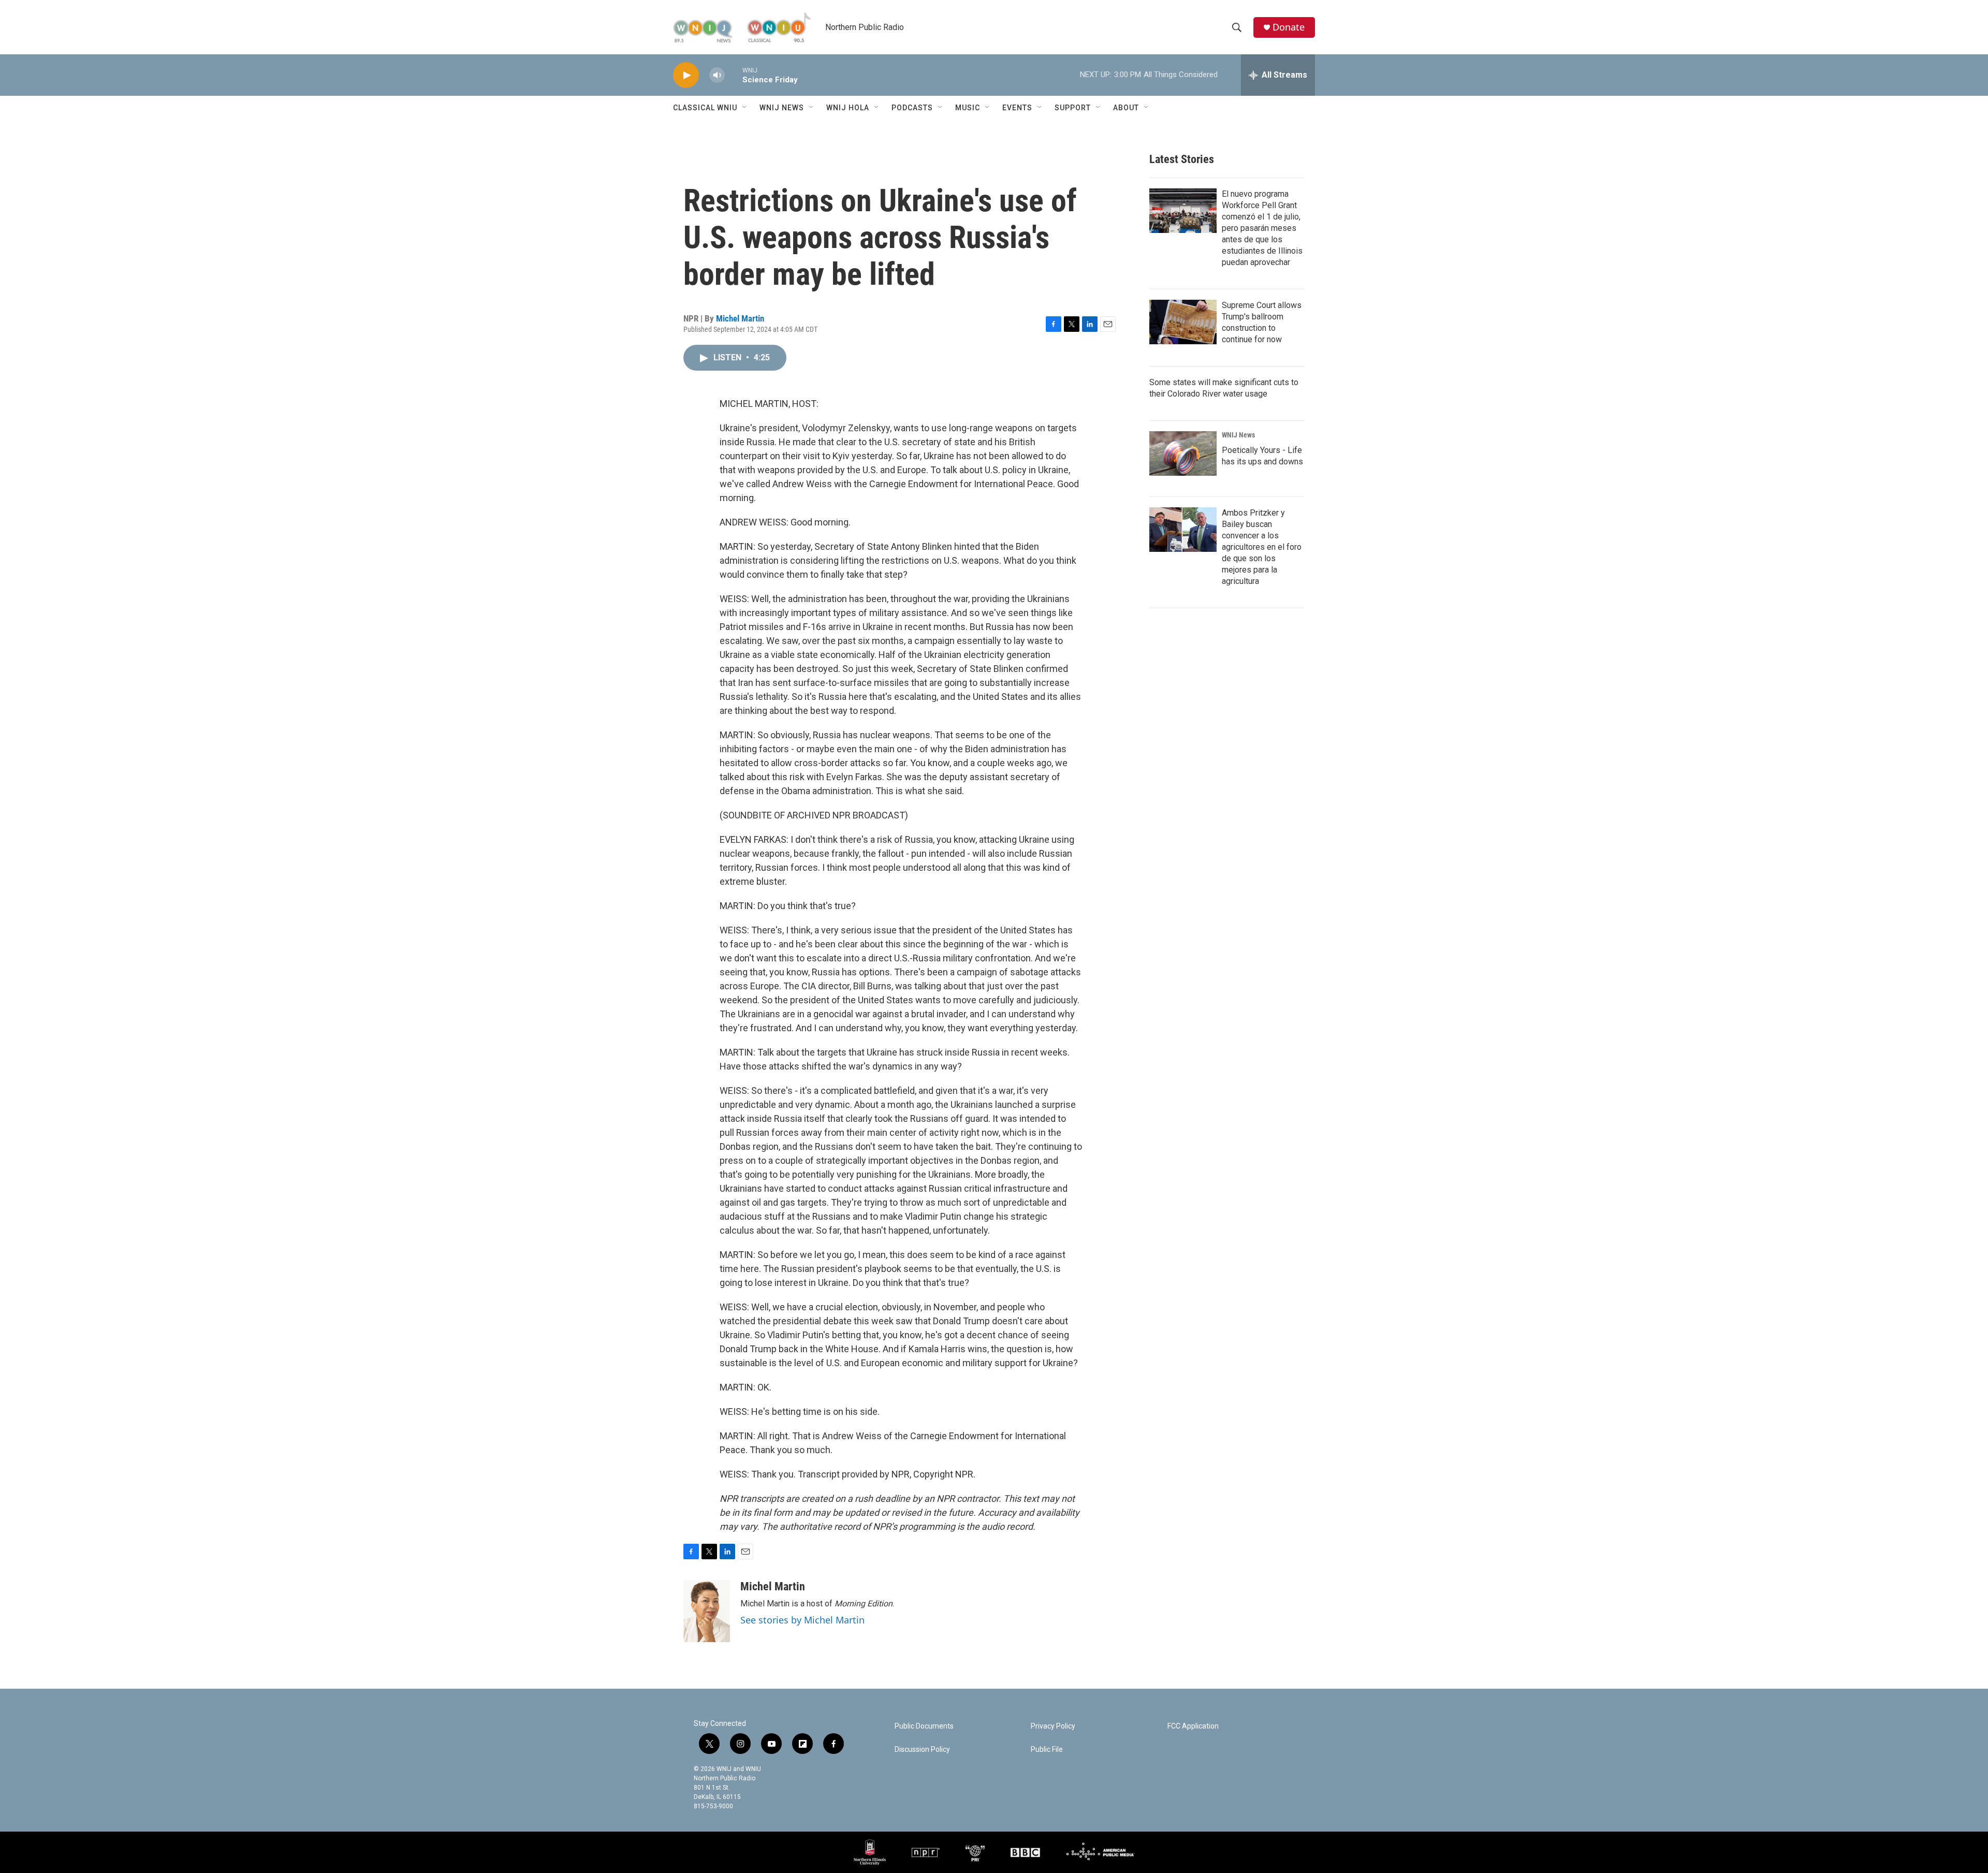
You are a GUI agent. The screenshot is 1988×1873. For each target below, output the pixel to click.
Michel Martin (740, 318)
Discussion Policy (922, 1750)
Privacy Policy (1053, 1726)
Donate (1289, 27)
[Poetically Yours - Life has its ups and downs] (1183, 453)
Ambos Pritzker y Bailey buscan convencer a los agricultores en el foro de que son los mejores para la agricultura (1262, 547)
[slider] (734, 75)
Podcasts (912, 108)
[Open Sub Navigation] (745, 108)
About (1126, 108)
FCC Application (1193, 1726)
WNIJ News (782, 108)
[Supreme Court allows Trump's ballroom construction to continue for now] (1183, 322)
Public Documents (924, 1726)
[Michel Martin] (707, 1611)
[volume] (717, 75)
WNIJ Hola (848, 108)
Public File (1047, 1750)
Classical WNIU (705, 108)
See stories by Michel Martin (802, 1620)
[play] (686, 75)
